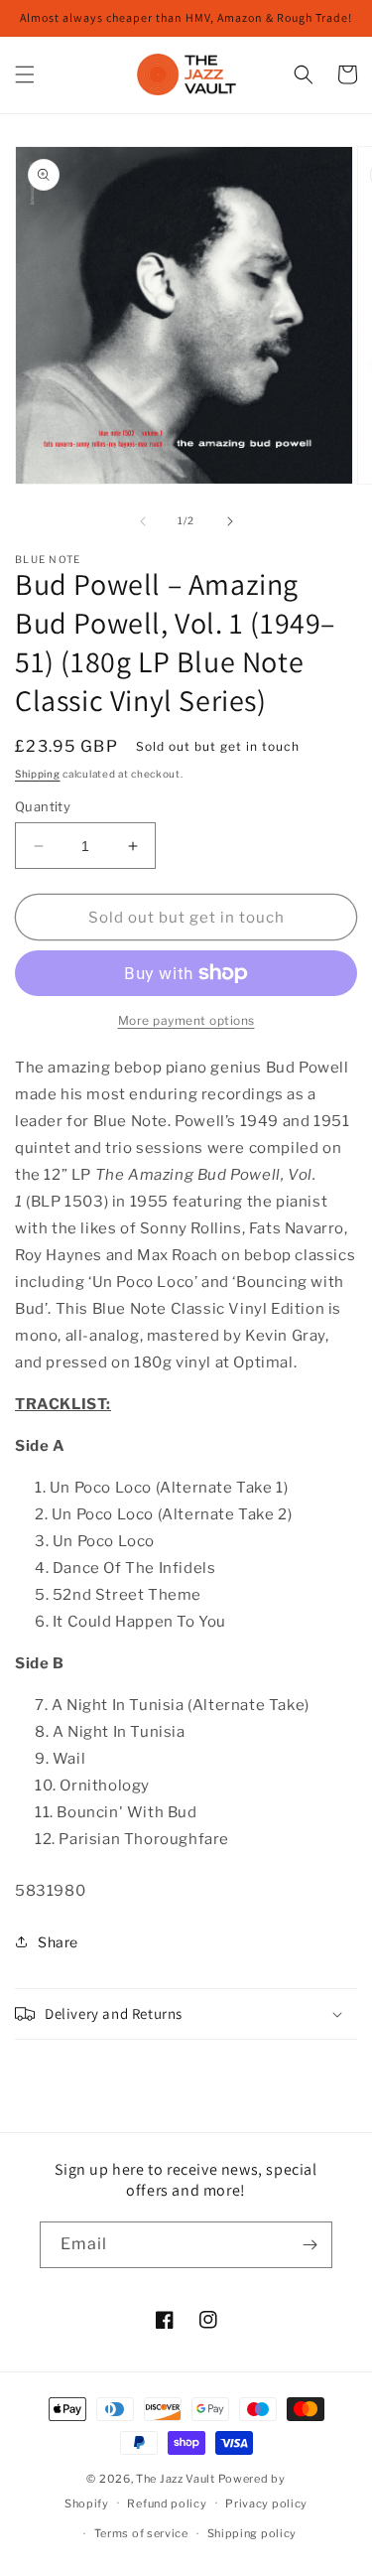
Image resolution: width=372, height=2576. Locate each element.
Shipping (38, 774)
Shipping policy (252, 2533)
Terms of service (141, 2533)
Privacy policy (266, 2504)
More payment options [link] (186, 1020)
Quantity (43, 806)
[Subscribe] (310, 2245)
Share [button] (58, 1942)
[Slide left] (143, 521)
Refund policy (167, 2504)
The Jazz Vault (176, 2479)
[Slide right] (230, 521)
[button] (25, 74)
